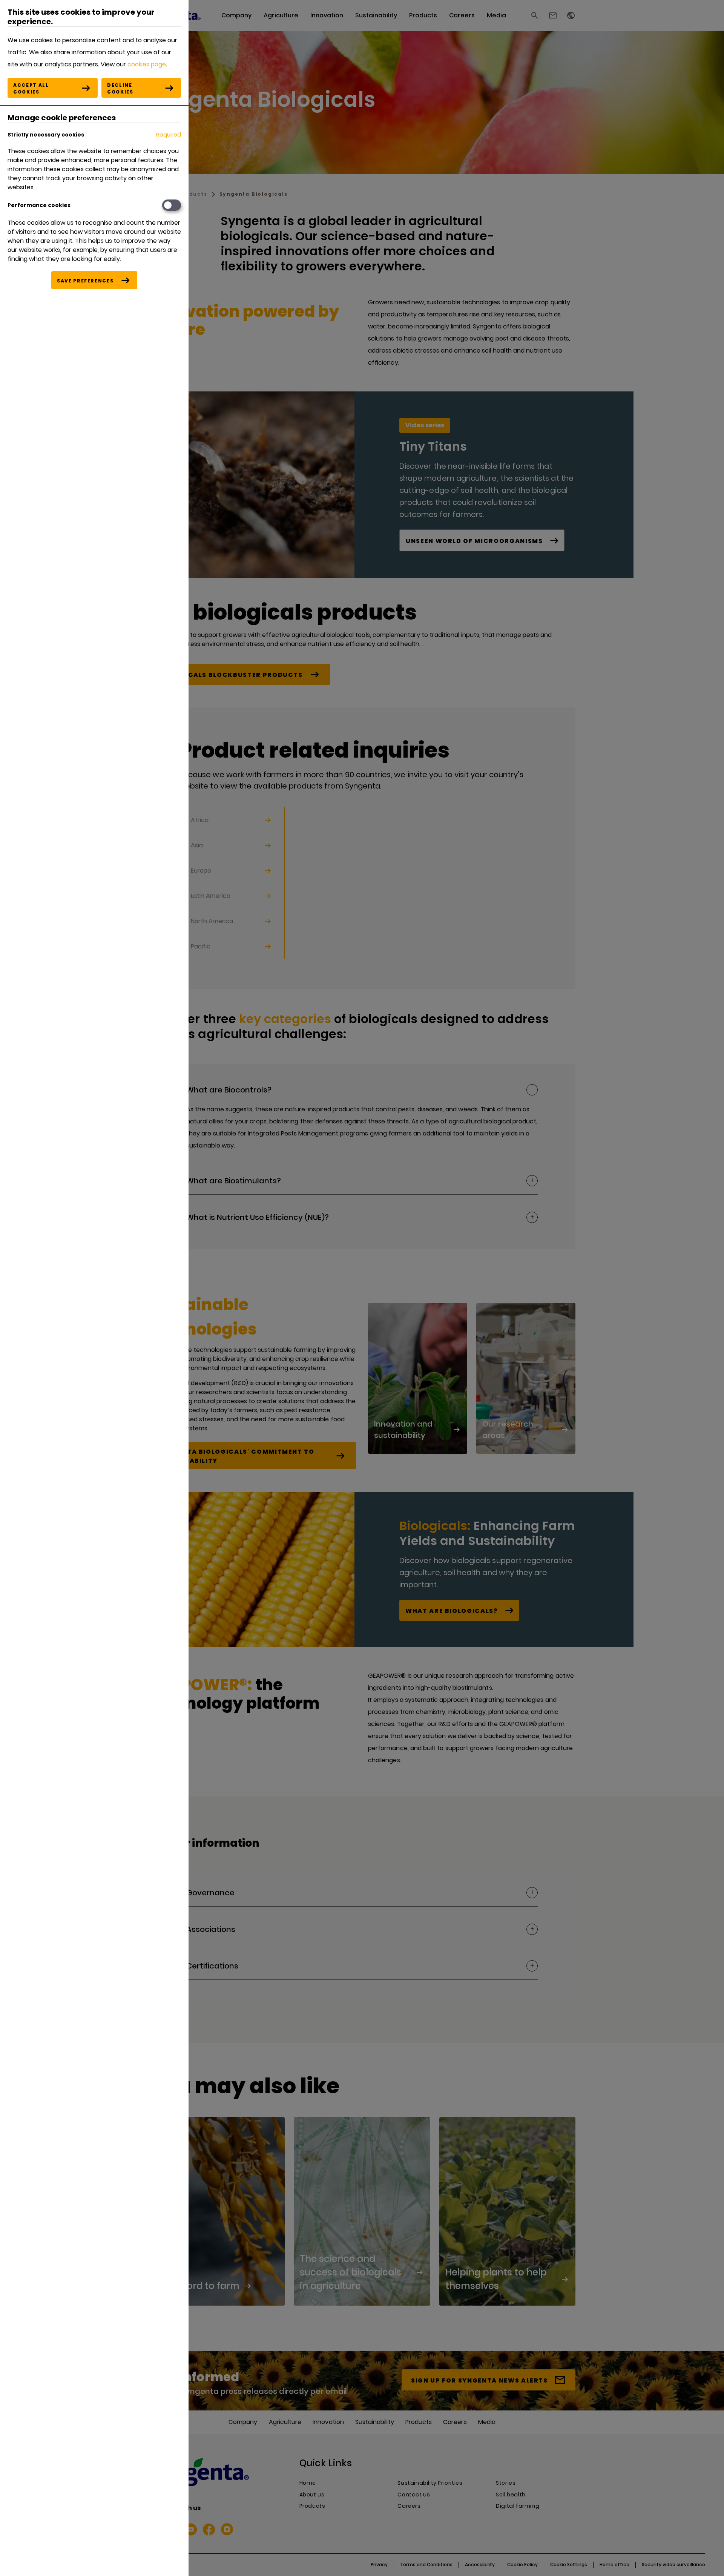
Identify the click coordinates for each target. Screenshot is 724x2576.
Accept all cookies (31, 88)
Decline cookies (120, 88)
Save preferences (85, 281)
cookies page (147, 64)
